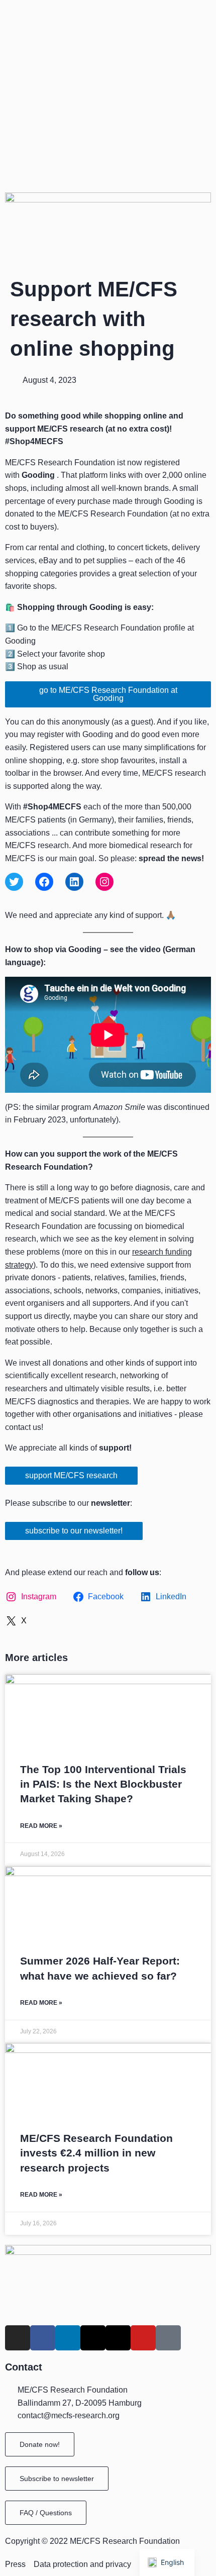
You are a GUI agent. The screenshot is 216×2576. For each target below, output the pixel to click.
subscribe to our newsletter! (74, 1531)
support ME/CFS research (71, 1475)
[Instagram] (104, 882)
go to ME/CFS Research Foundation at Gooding (108, 694)
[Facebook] (44, 882)
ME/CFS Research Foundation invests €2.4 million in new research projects (96, 2153)
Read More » (41, 1826)
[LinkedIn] (74, 882)
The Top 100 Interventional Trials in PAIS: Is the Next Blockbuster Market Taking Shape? (103, 1784)
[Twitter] (14, 882)
